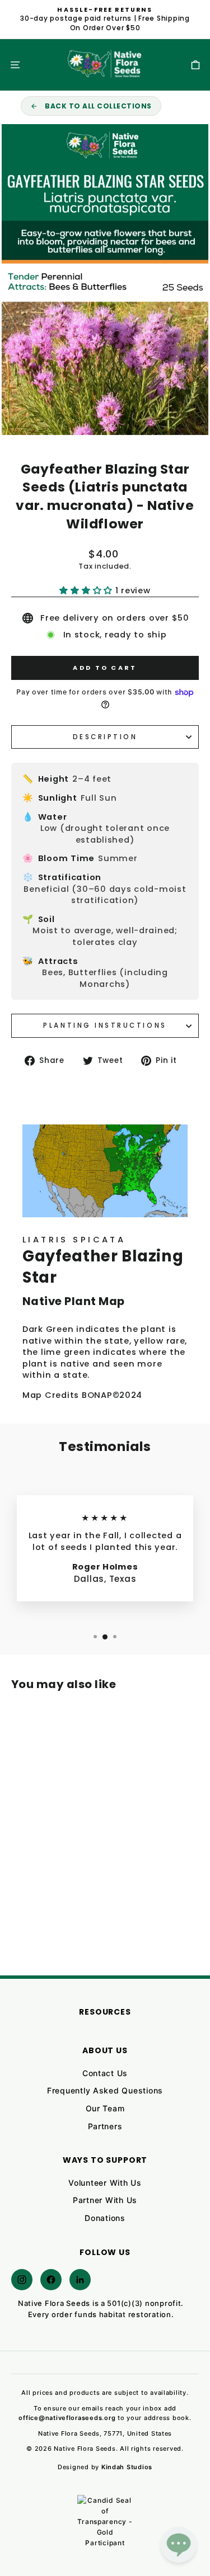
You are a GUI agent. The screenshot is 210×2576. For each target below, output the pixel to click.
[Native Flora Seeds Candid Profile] (105, 2523)
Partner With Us (105, 2200)
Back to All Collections (98, 106)
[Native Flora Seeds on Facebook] (51, 2280)
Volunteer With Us (105, 2183)
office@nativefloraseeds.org (67, 2418)
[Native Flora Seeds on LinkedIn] (80, 2280)
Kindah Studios (127, 2467)
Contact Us (105, 2073)
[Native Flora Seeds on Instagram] (22, 2280)
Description (105, 737)
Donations (105, 2218)
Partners (105, 2126)
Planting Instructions (105, 1025)
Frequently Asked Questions (105, 2090)
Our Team (105, 2108)
